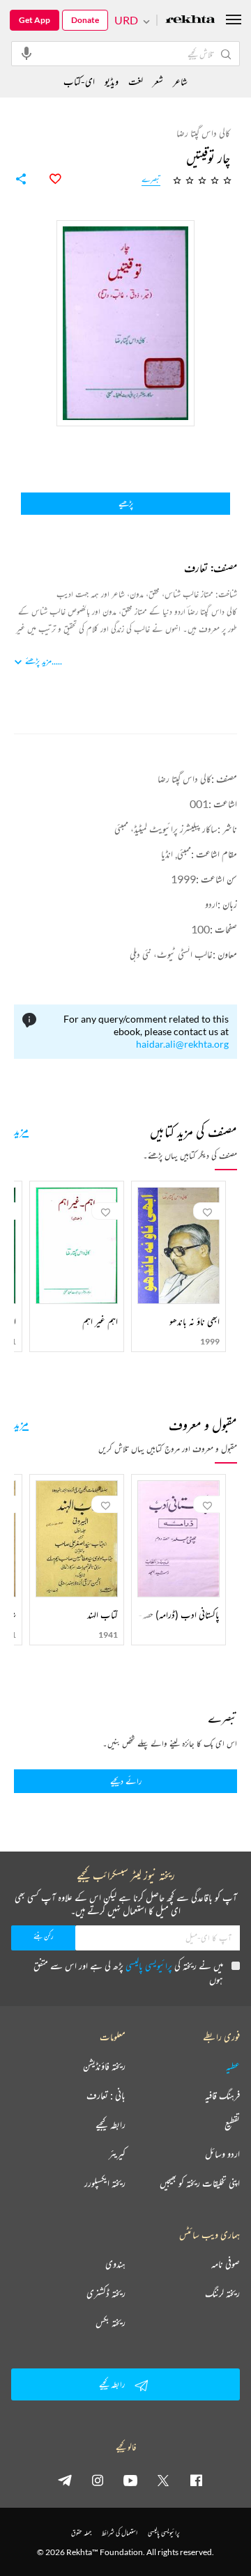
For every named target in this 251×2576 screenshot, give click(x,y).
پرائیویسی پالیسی (149, 1965)
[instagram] (98, 2480)
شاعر (180, 81)
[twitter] (163, 2480)
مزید (21, 1130)
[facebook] (196, 2480)
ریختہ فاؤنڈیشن (104, 2066)
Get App (35, 20)
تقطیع (232, 2125)
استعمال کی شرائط (120, 2532)
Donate (85, 20)
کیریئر (117, 2154)
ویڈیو (112, 81)
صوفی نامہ (226, 2264)
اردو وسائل (222, 2154)
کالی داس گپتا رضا (184, 778)
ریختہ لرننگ (222, 2293)
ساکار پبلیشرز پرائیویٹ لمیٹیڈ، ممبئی (166, 829)
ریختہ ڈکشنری (106, 2293)
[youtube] (130, 2480)
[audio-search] (26, 53)
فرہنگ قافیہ (222, 2095)
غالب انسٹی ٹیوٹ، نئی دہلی (171, 954)
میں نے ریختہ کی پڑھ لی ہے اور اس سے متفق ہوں (128, 1972)
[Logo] (190, 21)
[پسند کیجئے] (47, 179)
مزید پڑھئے (38, 661)
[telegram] (65, 2480)
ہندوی (115, 2264)
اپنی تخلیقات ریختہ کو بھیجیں (200, 2183)
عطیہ (233, 2066)
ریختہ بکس (111, 2322)
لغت (136, 81)
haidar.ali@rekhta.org (182, 1044)
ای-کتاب (79, 81)
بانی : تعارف (106, 2095)
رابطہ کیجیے (111, 2125)
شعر (158, 81)
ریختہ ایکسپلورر (105, 2183)
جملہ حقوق (81, 2532)
